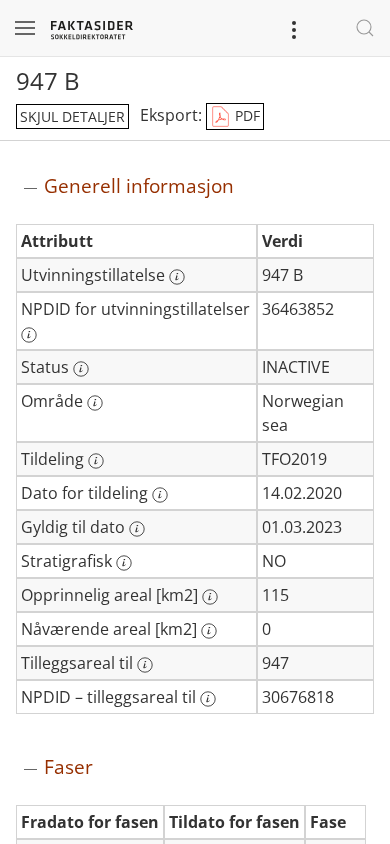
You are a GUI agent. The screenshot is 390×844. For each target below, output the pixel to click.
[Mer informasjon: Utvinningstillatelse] (177, 277)
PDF (245, 115)
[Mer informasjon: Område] (95, 403)
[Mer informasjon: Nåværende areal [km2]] (209, 631)
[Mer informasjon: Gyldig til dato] (137, 529)
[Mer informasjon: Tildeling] (96, 461)
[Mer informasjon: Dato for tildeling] (160, 495)
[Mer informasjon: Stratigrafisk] (124, 563)
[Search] (365, 28)
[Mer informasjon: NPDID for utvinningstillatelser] (29, 335)
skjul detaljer (72, 116)
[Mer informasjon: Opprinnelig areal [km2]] (210, 597)
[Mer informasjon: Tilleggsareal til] (145, 665)
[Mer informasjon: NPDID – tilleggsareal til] (208, 699)
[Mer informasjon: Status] (81, 369)
